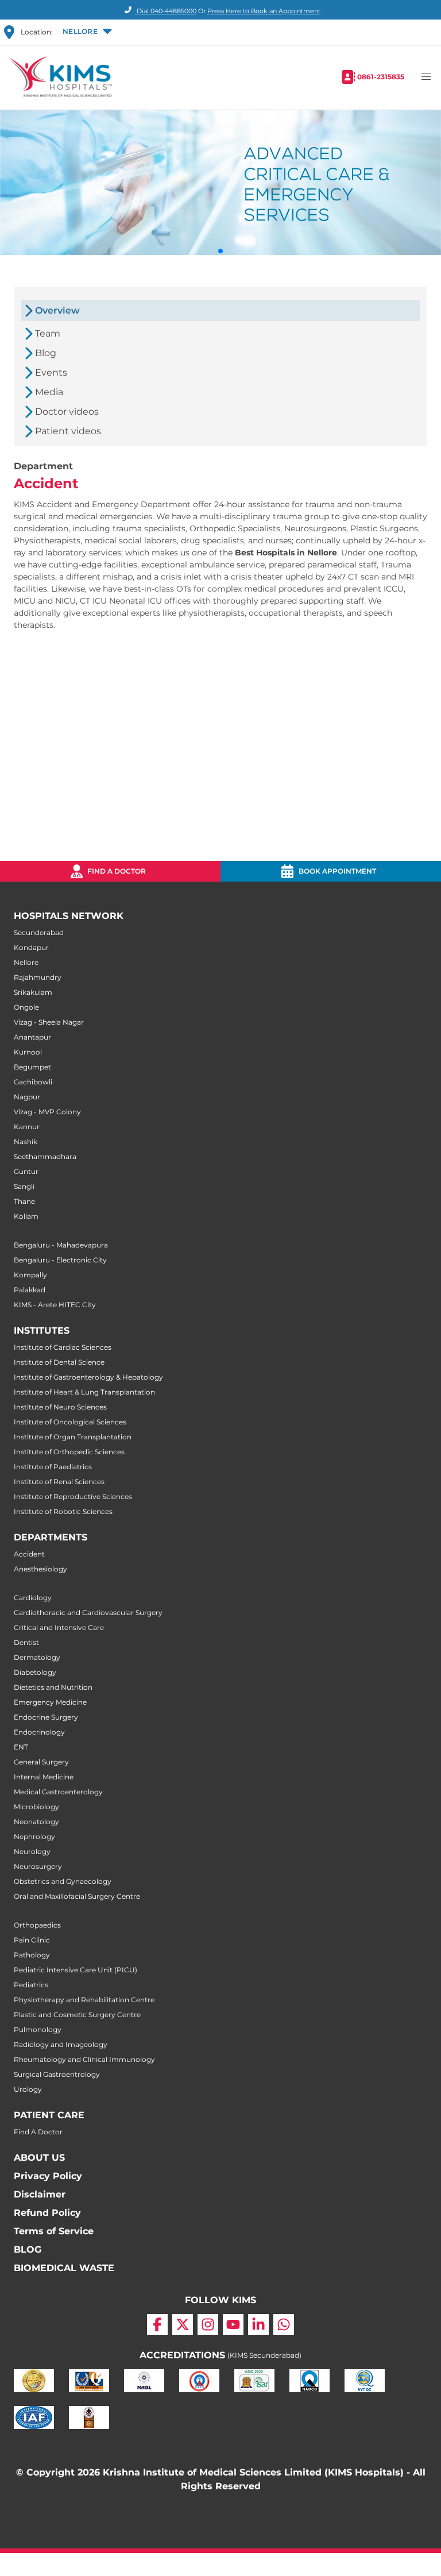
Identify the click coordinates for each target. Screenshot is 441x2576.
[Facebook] (157, 2324)
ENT (21, 1747)
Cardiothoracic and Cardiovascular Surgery (88, 1613)
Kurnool (28, 1052)
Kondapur (31, 947)
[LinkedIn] (258, 2324)
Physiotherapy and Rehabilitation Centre (84, 2000)
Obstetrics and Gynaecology (63, 1881)
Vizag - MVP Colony (47, 1112)
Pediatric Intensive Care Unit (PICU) (76, 1970)
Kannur (27, 1127)
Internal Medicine (44, 1777)
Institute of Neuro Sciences (60, 1407)
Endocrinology (39, 1732)
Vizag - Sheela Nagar (49, 1022)
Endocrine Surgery (46, 1717)
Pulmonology (38, 2029)
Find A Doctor (38, 2132)
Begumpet (32, 1067)
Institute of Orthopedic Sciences (69, 1452)
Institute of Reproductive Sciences (73, 1496)
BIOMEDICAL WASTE (64, 2268)
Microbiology (36, 1807)
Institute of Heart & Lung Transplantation (84, 1392)
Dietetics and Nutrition (53, 1687)
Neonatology (36, 1822)
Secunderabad (39, 932)
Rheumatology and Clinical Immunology (84, 2059)
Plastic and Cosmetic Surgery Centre (77, 2015)
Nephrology (34, 1837)
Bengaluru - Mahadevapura (61, 1245)
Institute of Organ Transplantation (73, 1437)
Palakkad (30, 1290)
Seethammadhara (45, 1156)
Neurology (32, 1851)
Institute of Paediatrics (53, 1467)
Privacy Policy (48, 2176)
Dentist (26, 1642)
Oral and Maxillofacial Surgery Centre (77, 1896)
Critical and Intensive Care (59, 1627)
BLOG (28, 2249)
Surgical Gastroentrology (57, 2074)
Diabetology (35, 1672)
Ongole (26, 1007)
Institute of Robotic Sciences (63, 1511)
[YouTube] (233, 2324)
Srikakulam (33, 992)
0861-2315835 (381, 77)
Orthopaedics (37, 1925)
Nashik (26, 1142)
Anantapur (32, 1037)
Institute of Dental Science (59, 1362)
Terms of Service (54, 2231)
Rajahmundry (38, 977)
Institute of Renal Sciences (59, 1482)
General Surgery (41, 1762)
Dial (166, 11)
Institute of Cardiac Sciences (63, 1347)
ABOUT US (39, 2158)
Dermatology (37, 1657)
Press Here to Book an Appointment (264, 11)
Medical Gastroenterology (58, 1792)
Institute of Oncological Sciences (70, 1422)
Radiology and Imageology (61, 2044)
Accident (29, 1554)
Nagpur (27, 1097)
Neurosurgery (38, 1866)
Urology (28, 2089)
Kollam (26, 1216)
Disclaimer (40, 2194)
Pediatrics (31, 1985)
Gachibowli (33, 1082)
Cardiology (33, 1598)
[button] (86, 32)
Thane (24, 1201)
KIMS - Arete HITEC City (55, 1305)
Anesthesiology (40, 1569)
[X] (183, 2324)
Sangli (24, 1186)
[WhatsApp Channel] (284, 2324)
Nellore (26, 962)
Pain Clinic (32, 1940)
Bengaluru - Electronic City (60, 1260)
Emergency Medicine (50, 1702)
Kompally (30, 1275)
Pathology (32, 1955)
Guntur (26, 1171)
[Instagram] (208, 2324)
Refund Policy (47, 2213)
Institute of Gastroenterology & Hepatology (88, 1377)
